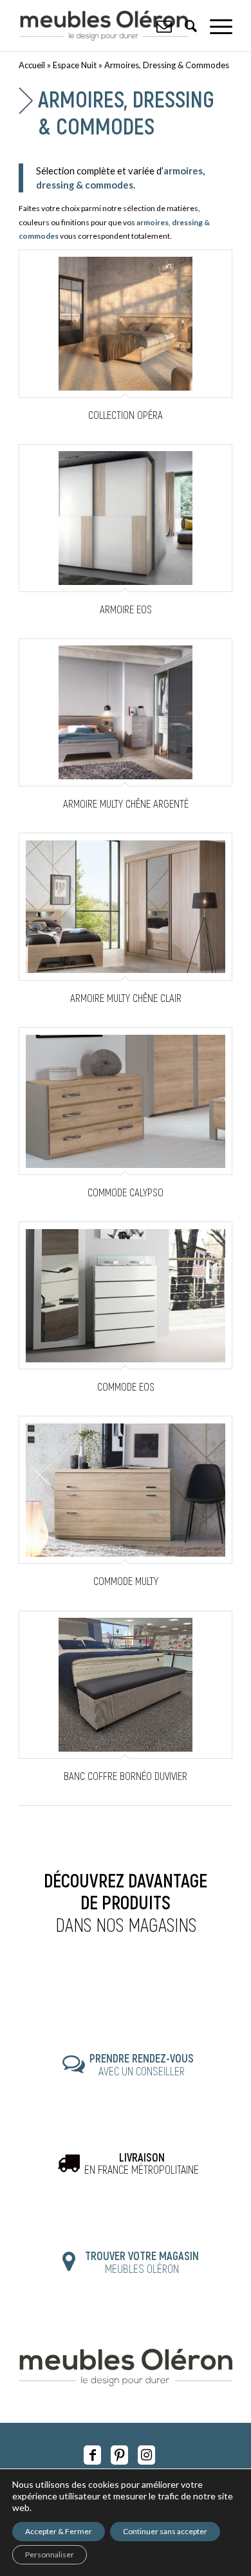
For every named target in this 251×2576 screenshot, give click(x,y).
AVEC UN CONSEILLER (142, 2064)
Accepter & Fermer (59, 2531)
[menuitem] (215, 26)
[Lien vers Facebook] (92, 2455)
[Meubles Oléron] (104, 26)
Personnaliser (50, 2554)
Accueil (32, 65)
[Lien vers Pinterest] (119, 2455)
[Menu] (215, 26)
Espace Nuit (75, 65)
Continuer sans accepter (165, 2531)
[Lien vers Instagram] (146, 2455)
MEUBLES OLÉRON (142, 2262)
